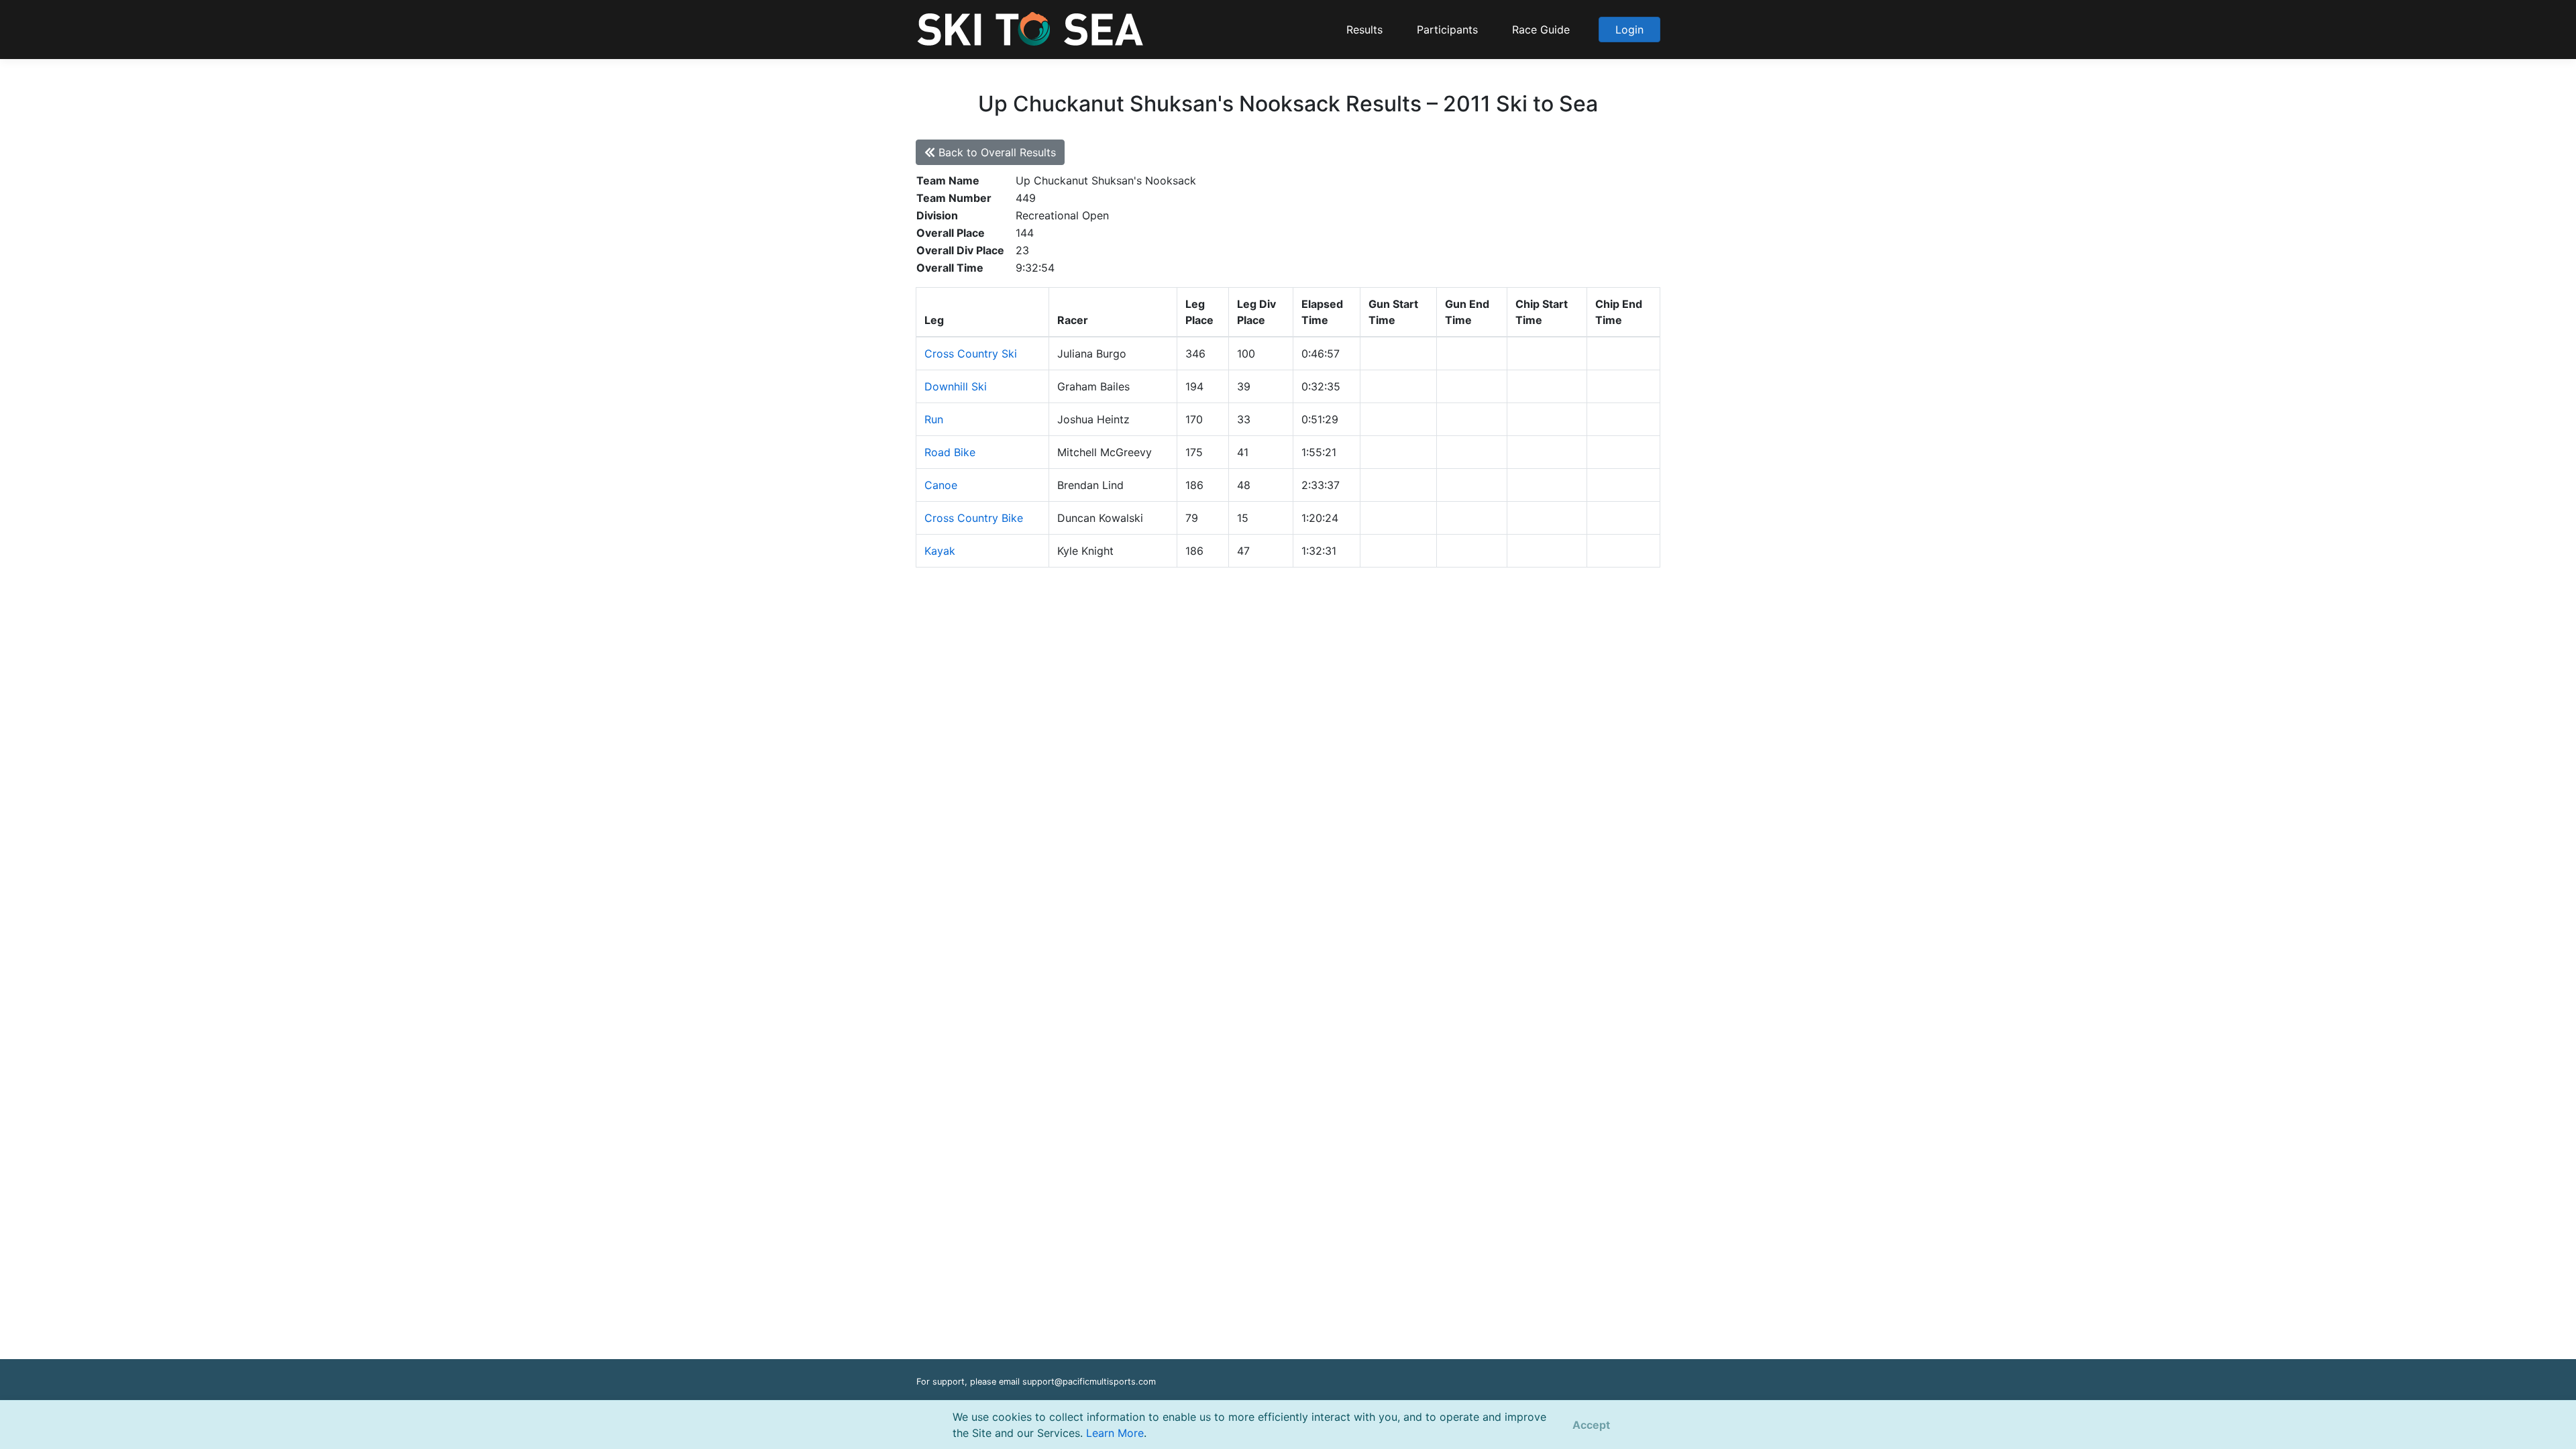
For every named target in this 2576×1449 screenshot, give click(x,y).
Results (1364, 30)
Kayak (940, 551)
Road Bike (950, 452)
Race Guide (1541, 30)
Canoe (941, 485)
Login (1629, 30)
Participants (1447, 30)
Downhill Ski (956, 386)
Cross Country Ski (971, 354)
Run (934, 419)
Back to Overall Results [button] (996, 152)
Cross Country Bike (974, 518)
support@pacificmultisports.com (1089, 1382)
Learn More (1115, 1433)
